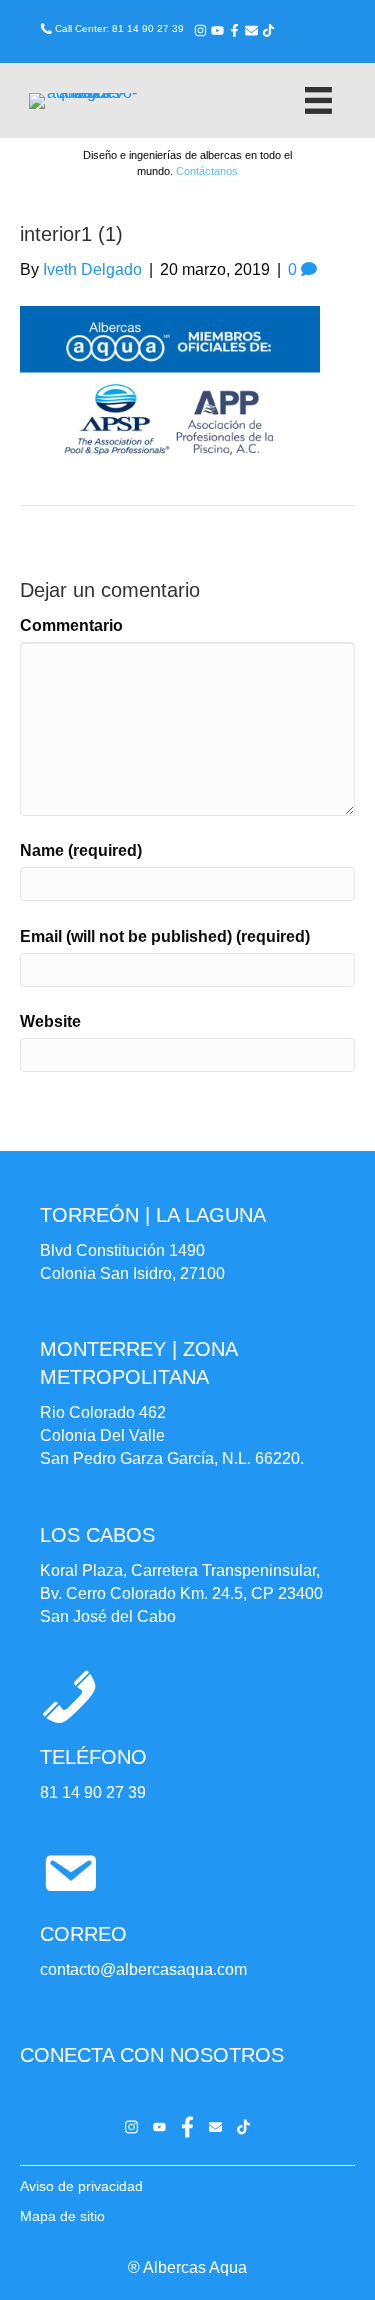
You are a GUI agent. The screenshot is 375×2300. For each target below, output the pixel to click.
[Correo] (251, 30)
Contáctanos (207, 171)
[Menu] (318, 100)
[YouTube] (217, 30)
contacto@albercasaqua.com (143, 1969)
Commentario (71, 625)
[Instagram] (200, 30)
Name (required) (81, 850)
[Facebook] (234, 30)
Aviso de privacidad (81, 2186)
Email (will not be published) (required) (165, 936)
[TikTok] (268, 30)
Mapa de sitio (62, 2216)
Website (50, 1021)
